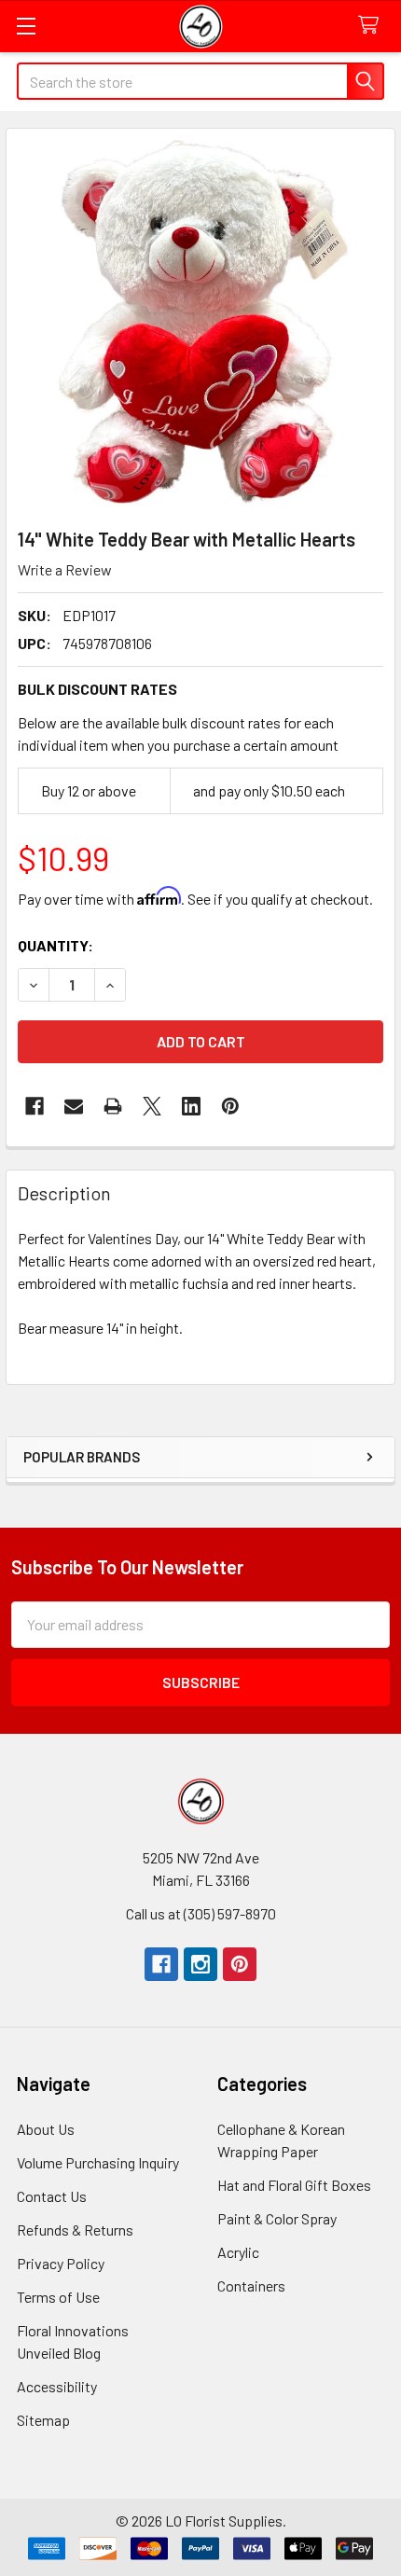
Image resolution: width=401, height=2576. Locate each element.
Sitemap (43, 2420)
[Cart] (373, 26)
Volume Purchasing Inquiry (98, 2162)
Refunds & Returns (75, 2230)
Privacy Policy (61, 2263)
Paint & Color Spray (277, 2218)
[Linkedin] (191, 1106)
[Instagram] (200, 1964)
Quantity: (55, 945)
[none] (200, 323)
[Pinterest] (240, 1964)
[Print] (113, 1106)
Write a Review (65, 569)
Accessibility (57, 2386)
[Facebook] (35, 1106)
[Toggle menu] (26, 26)
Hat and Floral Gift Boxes (294, 2185)
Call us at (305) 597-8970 (201, 1913)
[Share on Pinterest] (230, 1106)
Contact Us (52, 2196)
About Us (46, 2129)
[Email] (74, 1106)
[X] (152, 1106)
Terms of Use (58, 2297)
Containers (251, 2285)
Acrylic (238, 2252)
